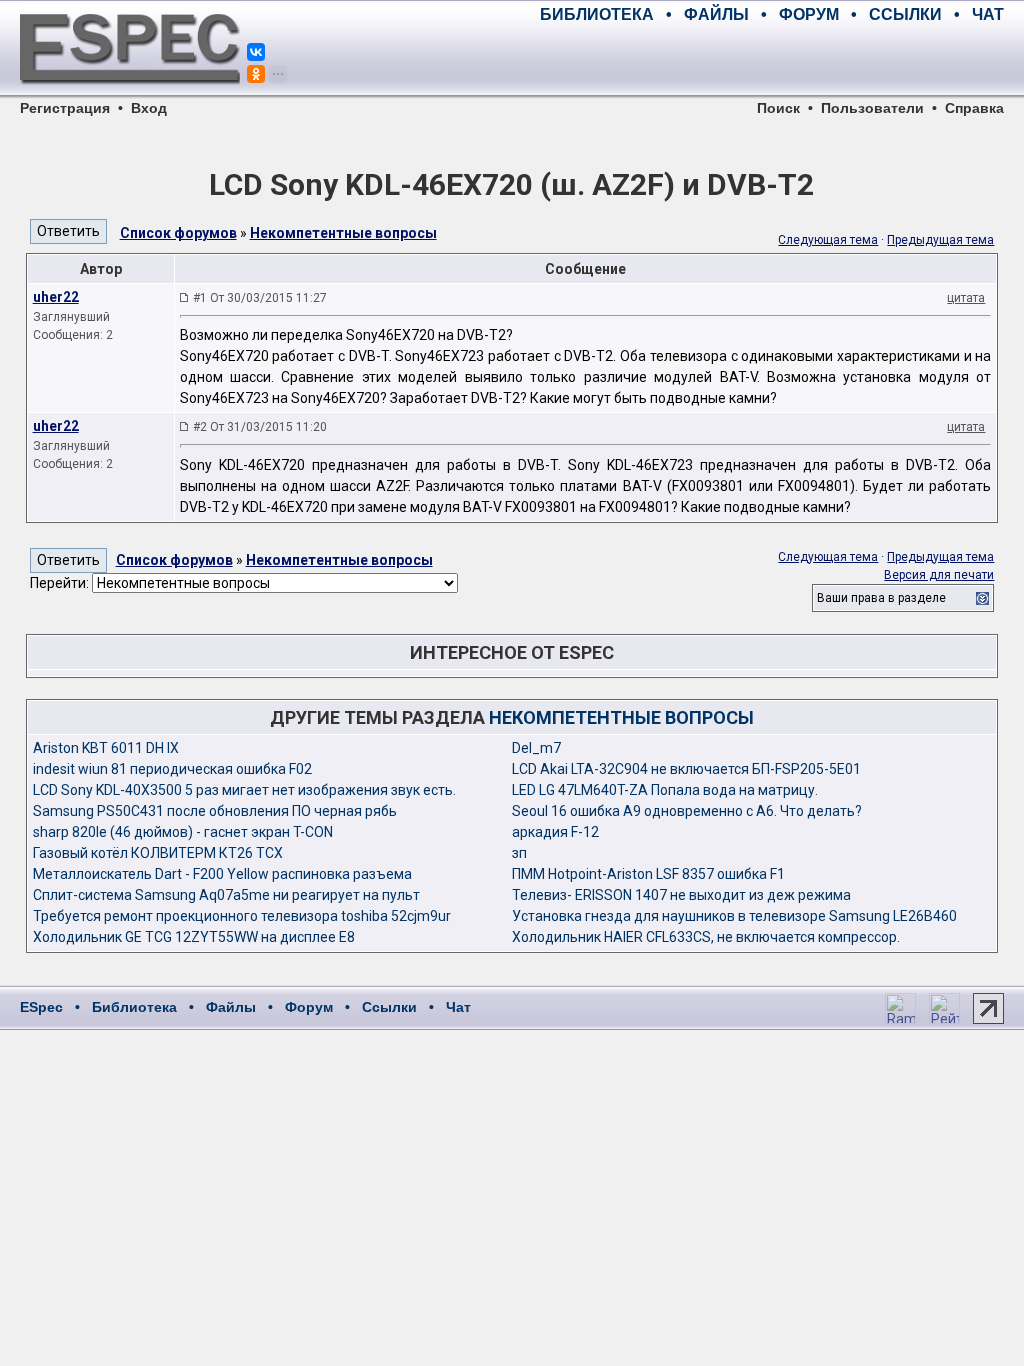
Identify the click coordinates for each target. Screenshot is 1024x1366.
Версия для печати (939, 575)
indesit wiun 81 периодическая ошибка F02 (172, 769)
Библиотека (134, 1007)
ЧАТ (988, 14)
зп (519, 853)
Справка (974, 108)
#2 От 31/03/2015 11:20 (260, 427)
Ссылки (389, 1007)
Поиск (778, 108)
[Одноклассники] (256, 74)
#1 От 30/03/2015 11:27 (260, 298)
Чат (458, 1007)
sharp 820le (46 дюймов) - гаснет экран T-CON (183, 832)
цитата (966, 298)
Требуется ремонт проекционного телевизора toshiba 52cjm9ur (242, 916)
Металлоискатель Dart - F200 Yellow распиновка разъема (222, 874)
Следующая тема (828, 240)
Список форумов (178, 233)
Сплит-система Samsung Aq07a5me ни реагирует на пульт (226, 895)
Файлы (231, 1007)
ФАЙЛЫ (716, 14)
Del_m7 (536, 748)
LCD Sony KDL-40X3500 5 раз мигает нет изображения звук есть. (244, 790)
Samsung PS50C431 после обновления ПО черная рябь (215, 811)
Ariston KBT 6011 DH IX (106, 748)
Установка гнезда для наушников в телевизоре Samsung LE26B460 (734, 916)
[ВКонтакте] (256, 52)
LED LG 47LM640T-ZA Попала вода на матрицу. (665, 790)
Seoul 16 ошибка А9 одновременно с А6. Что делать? (687, 811)
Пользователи (872, 108)
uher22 (56, 297)
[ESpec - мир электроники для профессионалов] (130, 95)
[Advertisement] (770, 60)
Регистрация (65, 108)
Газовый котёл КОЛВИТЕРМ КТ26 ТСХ (158, 853)
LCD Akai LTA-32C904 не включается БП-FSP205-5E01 (686, 769)
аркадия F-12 (555, 832)
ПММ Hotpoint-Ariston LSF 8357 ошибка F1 (648, 874)
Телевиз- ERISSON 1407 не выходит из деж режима (681, 895)
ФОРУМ (809, 14)
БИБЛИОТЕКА (597, 14)
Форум (309, 1007)
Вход (149, 108)
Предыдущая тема (940, 240)
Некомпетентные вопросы (343, 233)
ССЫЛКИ (905, 14)
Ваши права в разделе (881, 598)
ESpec (41, 1007)
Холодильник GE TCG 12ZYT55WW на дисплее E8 (194, 937)
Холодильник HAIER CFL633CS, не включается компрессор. (706, 937)
